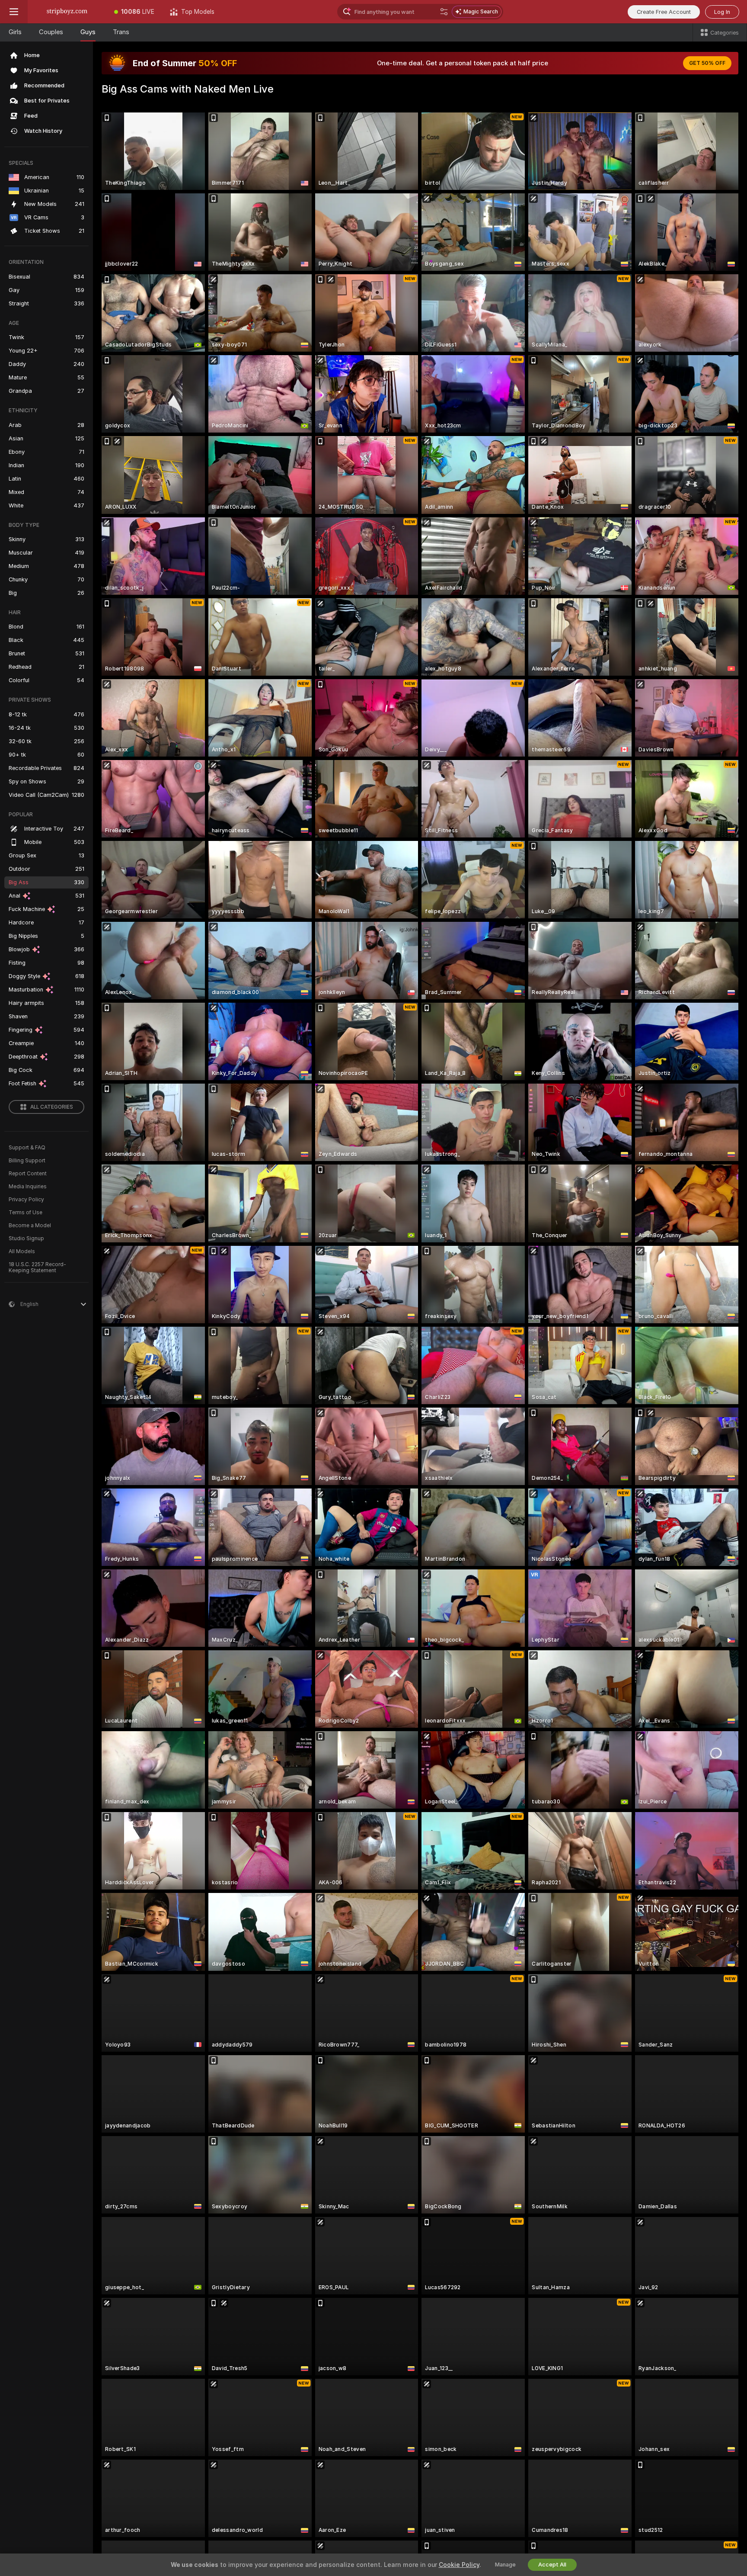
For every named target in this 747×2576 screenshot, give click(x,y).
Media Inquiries (28, 1187)
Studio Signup (26, 1238)
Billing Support (27, 1161)
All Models (22, 1251)
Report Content (28, 1174)
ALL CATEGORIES (52, 1107)
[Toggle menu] (14, 12)
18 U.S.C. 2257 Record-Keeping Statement (37, 1267)
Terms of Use (26, 1213)
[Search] (444, 12)
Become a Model (30, 1225)
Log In (722, 12)
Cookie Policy (459, 2565)
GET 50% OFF (707, 63)
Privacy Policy (26, 1200)
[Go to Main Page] (67, 12)
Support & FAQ (27, 1148)
